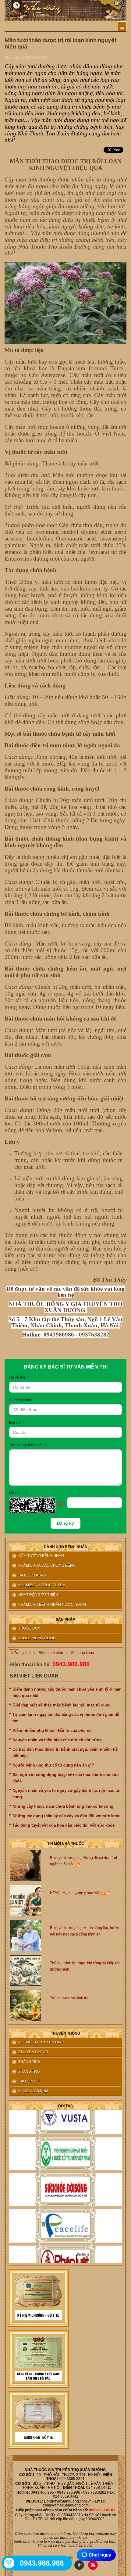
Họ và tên (18, 1377)
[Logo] (65, 9)
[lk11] (38, 2359)
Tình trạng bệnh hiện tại (29, 1445)
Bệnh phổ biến (51, 1653)
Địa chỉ (16, 1423)
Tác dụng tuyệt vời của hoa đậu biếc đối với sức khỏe (64, 1825)
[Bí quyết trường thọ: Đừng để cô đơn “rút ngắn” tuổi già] (25, 1865)
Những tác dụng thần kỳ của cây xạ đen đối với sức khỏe (67, 1816)
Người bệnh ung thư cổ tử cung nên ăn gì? (54, 1765)
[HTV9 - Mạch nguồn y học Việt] (25, 1900)
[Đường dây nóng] (9, 2563)
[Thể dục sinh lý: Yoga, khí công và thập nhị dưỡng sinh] (25, 1970)
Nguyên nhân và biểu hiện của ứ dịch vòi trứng (57, 1740)
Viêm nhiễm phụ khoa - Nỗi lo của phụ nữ (52, 1730)
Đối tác (66, 2106)
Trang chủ (22, 1653)
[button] (38, 1505)
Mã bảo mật (19, 1493)
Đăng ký (65, 1523)
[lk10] (38, 2298)
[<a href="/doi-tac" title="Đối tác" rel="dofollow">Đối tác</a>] (65, 2111)
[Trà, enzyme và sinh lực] (25, 2005)
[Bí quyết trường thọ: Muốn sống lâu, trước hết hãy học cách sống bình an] (25, 1935)
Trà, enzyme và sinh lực (70, 1998)
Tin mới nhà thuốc (66, 1844)
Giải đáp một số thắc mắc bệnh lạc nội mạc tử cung (62, 1705)
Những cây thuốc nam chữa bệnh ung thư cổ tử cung (63, 1806)
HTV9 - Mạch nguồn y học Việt (76, 1893)
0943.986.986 (71, 1664)
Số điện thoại (21, 1400)
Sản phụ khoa (83, 1653)
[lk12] (38, 2420)
